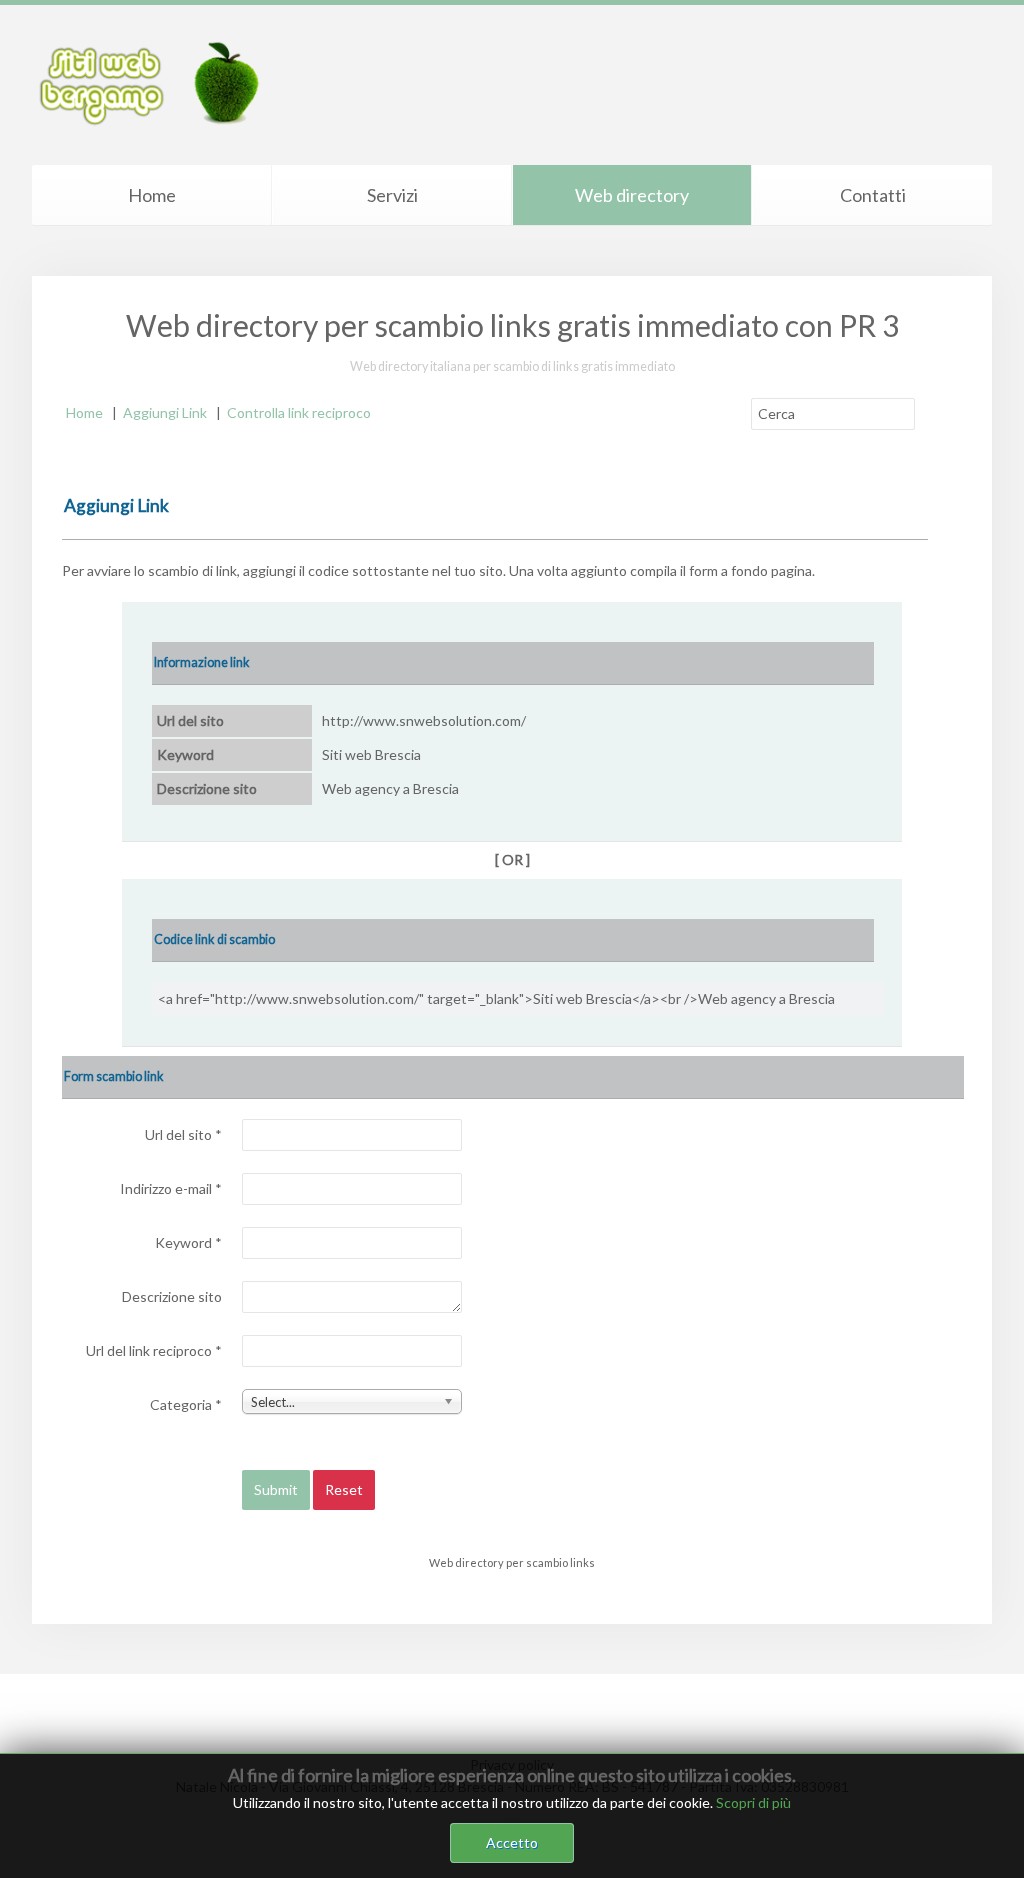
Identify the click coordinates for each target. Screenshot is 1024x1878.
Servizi (392, 195)
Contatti (873, 195)
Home (152, 195)
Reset (344, 1489)
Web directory (632, 195)
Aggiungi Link (165, 412)
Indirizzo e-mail (171, 1188)
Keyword (188, 1242)
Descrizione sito (172, 1296)
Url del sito (183, 1134)
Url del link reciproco (154, 1350)
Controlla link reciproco (299, 412)
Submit (276, 1489)
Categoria (186, 1404)
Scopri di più (753, 1802)
